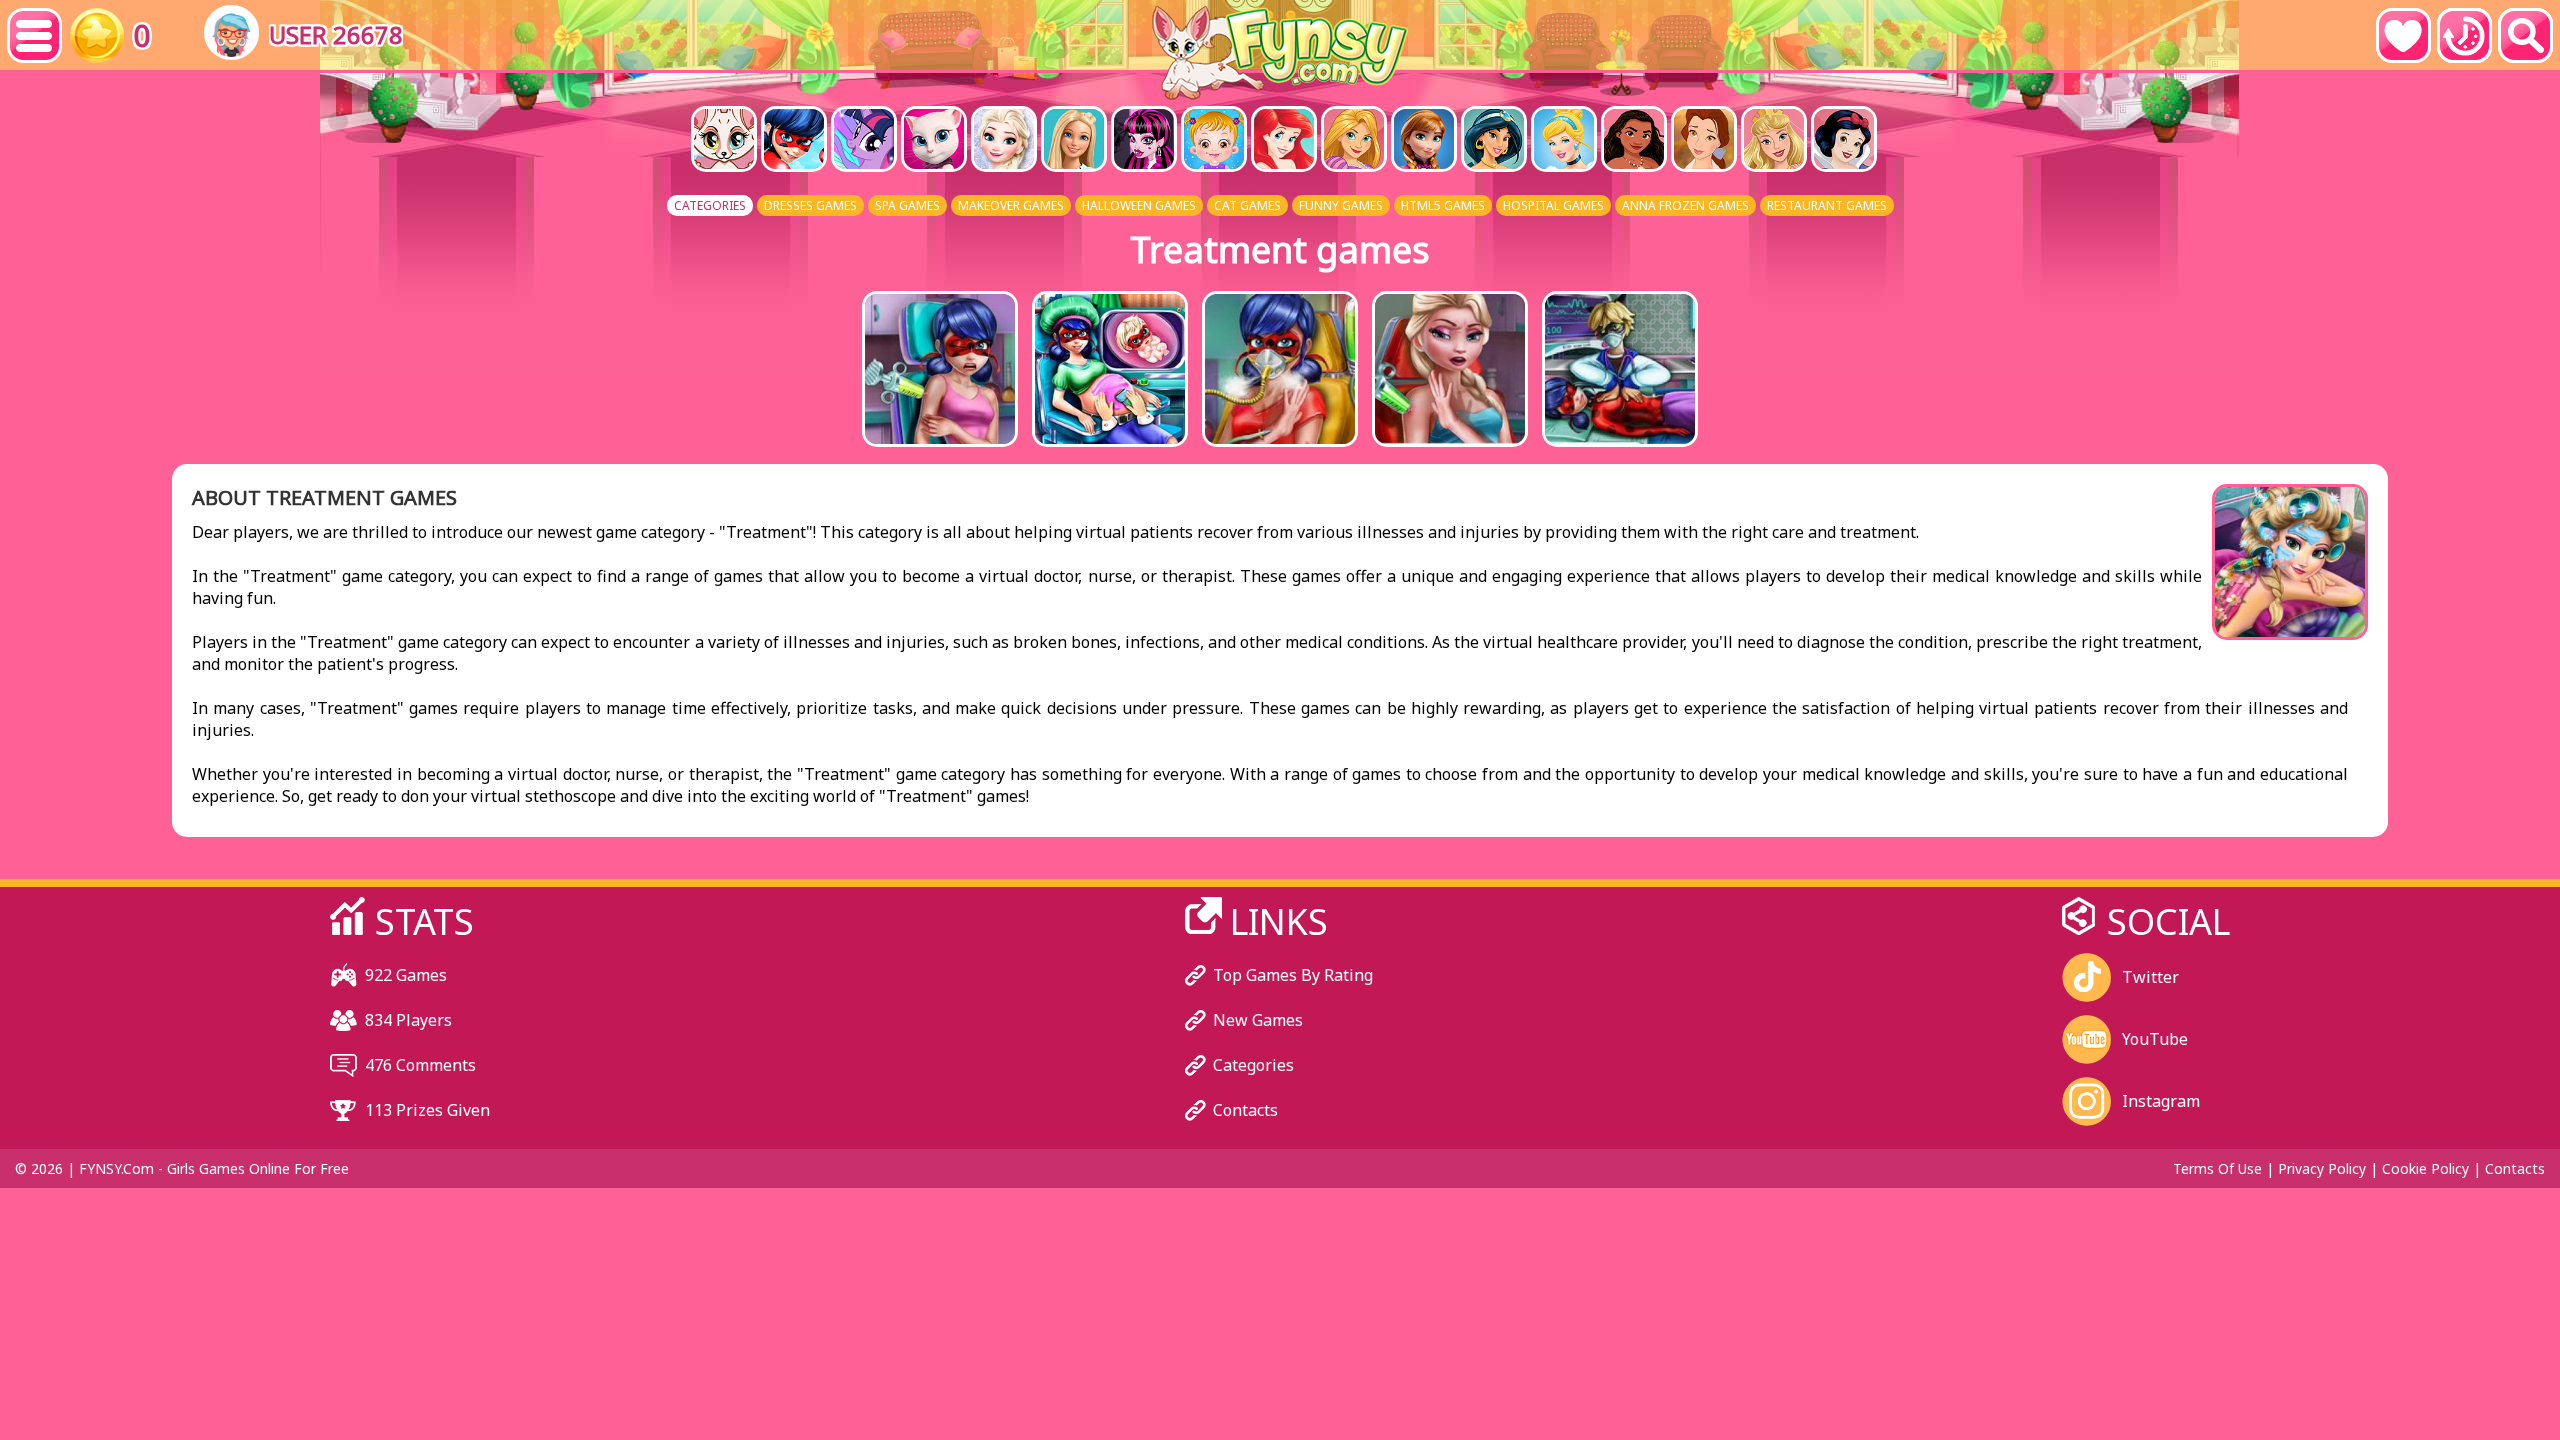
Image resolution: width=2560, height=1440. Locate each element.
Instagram (2161, 1101)
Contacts (1245, 1110)
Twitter (2150, 977)
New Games (1258, 1020)
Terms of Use (2217, 1168)
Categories (1253, 1065)
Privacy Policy (2322, 1168)
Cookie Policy (2425, 1168)
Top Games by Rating (1293, 975)
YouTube (2155, 1039)
